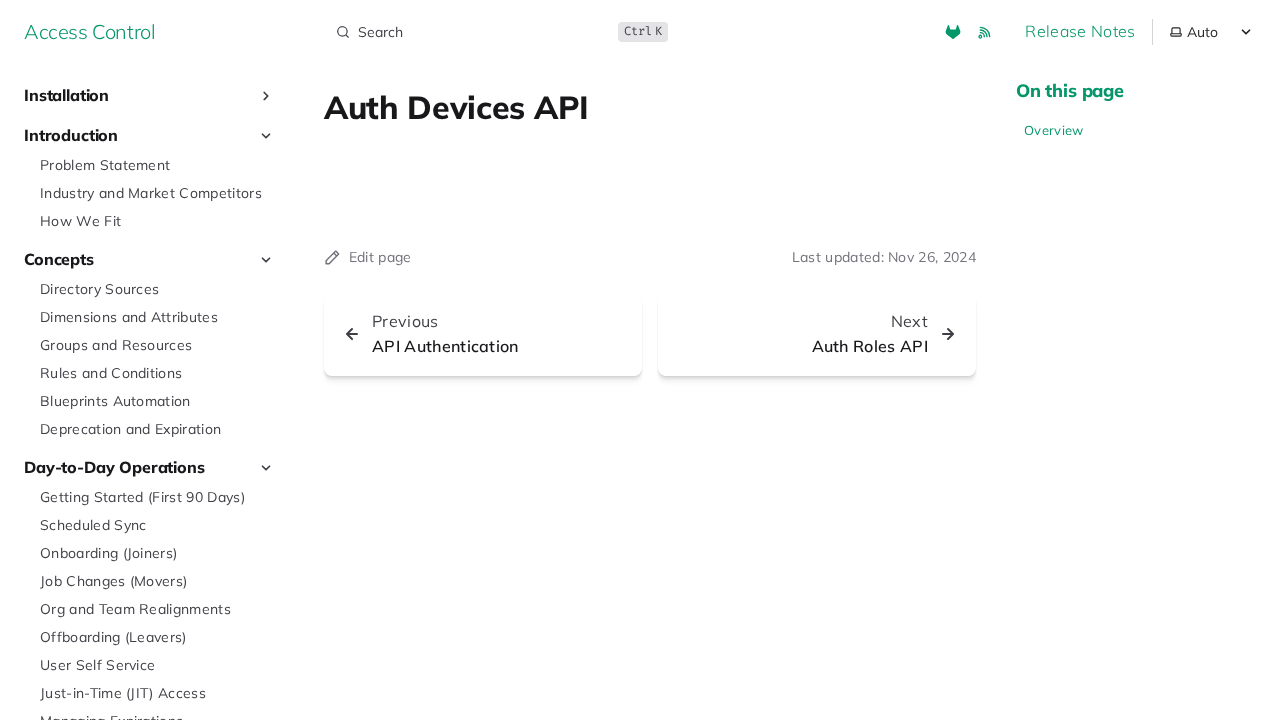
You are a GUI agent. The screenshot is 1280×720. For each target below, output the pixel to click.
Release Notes (1080, 31)
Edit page (380, 257)
